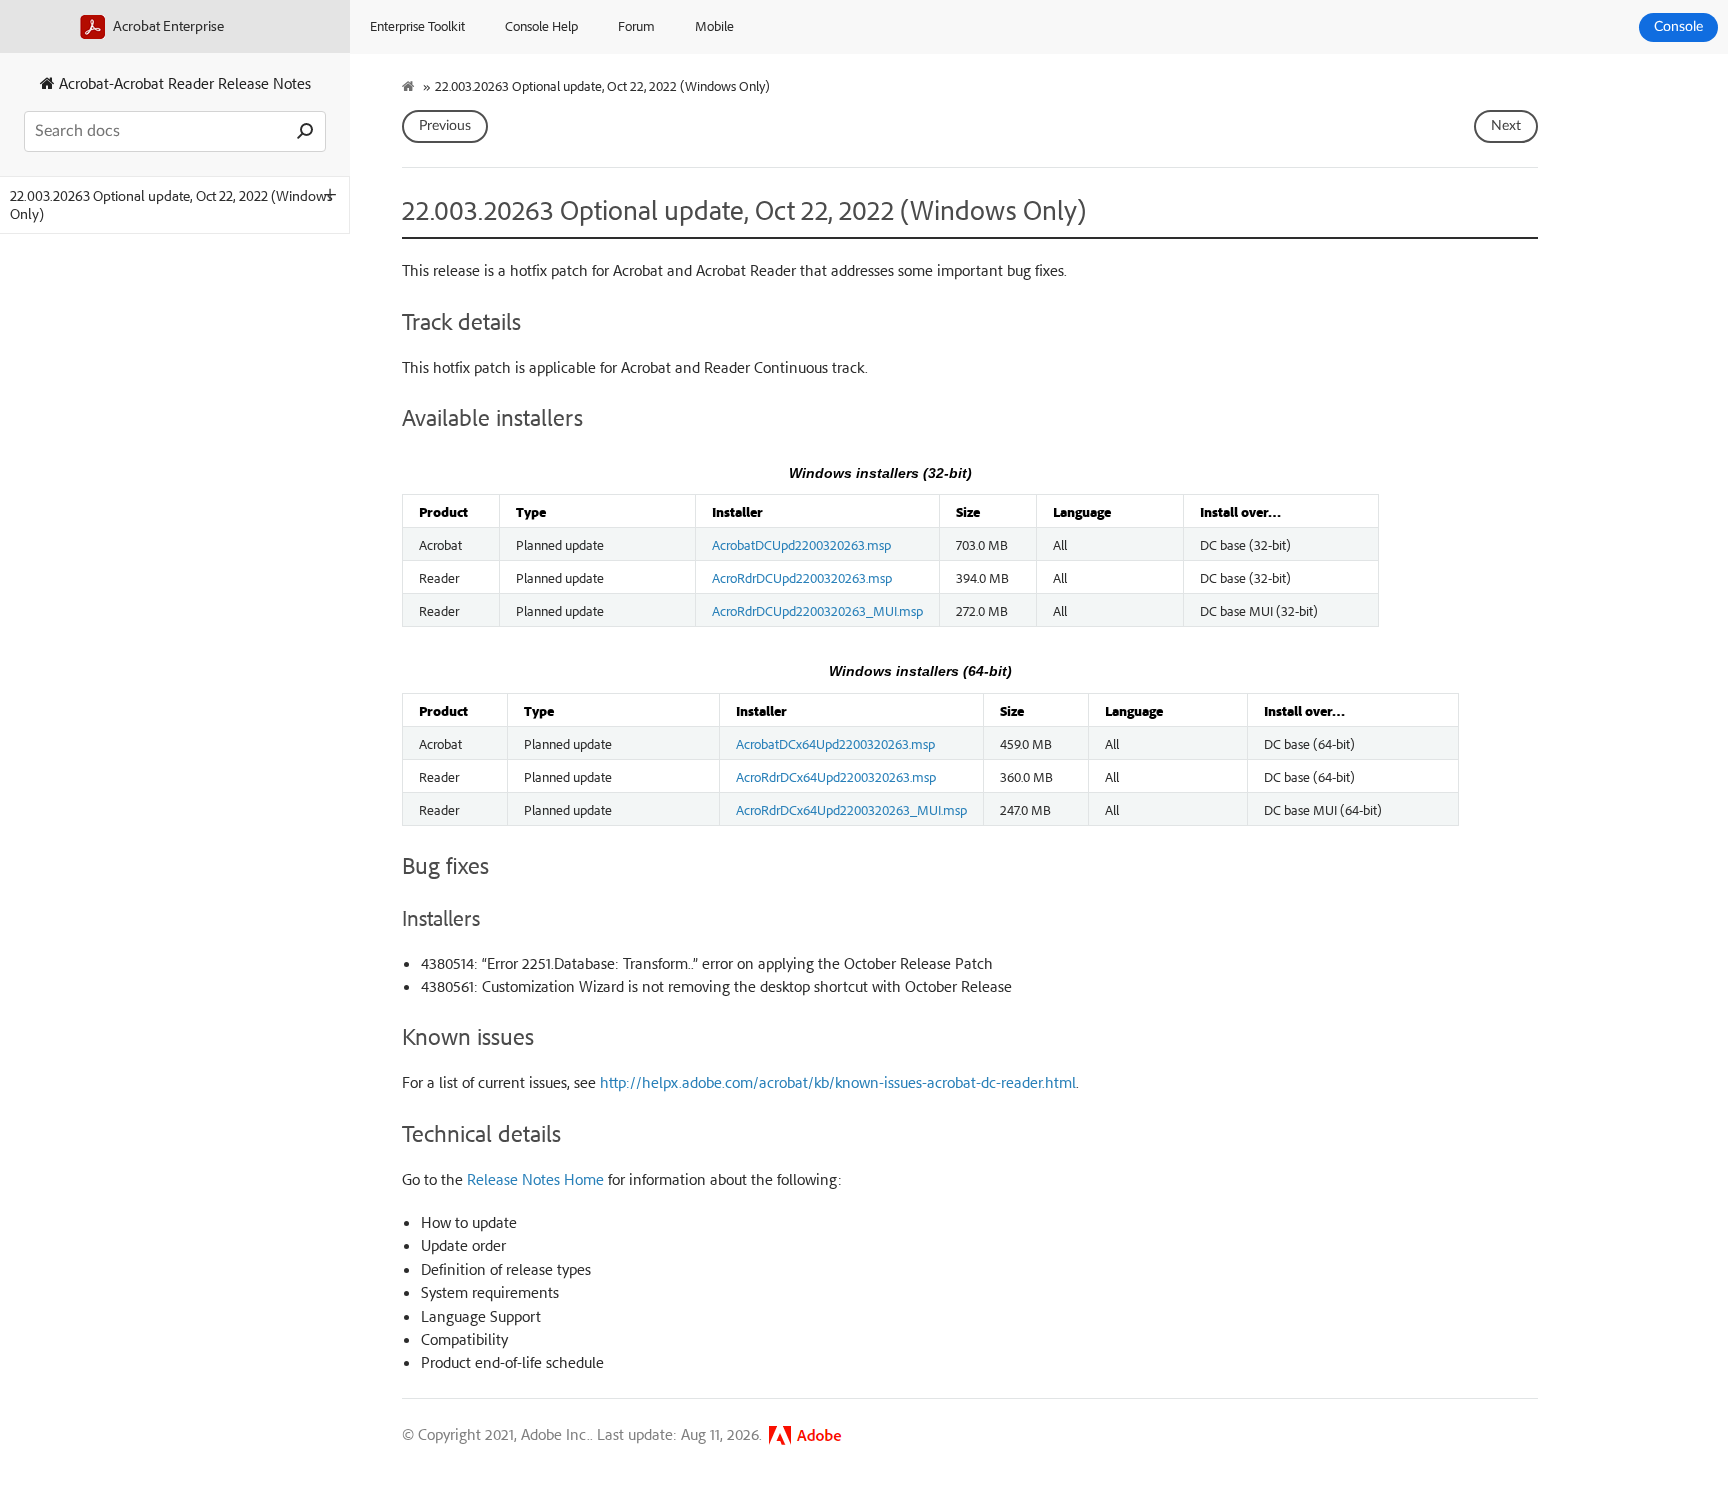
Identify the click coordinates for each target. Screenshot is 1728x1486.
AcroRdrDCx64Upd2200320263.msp (836, 776)
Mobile (714, 25)
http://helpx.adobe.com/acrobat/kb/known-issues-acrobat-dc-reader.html (838, 1082)
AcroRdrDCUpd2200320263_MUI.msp (817, 610)
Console (1678, 27)
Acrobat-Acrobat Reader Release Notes (183, 83)
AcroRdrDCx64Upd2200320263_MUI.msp (851, 809)
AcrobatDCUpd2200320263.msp (801, 544)
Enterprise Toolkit (417, 25)
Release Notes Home (535, 1179)
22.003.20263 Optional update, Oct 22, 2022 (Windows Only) (171, 204)
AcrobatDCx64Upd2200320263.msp (835, 743)
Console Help (541, 25)
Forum (636, 25)
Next (1506, 126)
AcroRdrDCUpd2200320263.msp (802, 577)
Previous (445, 126)
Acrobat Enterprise (167, 25)
